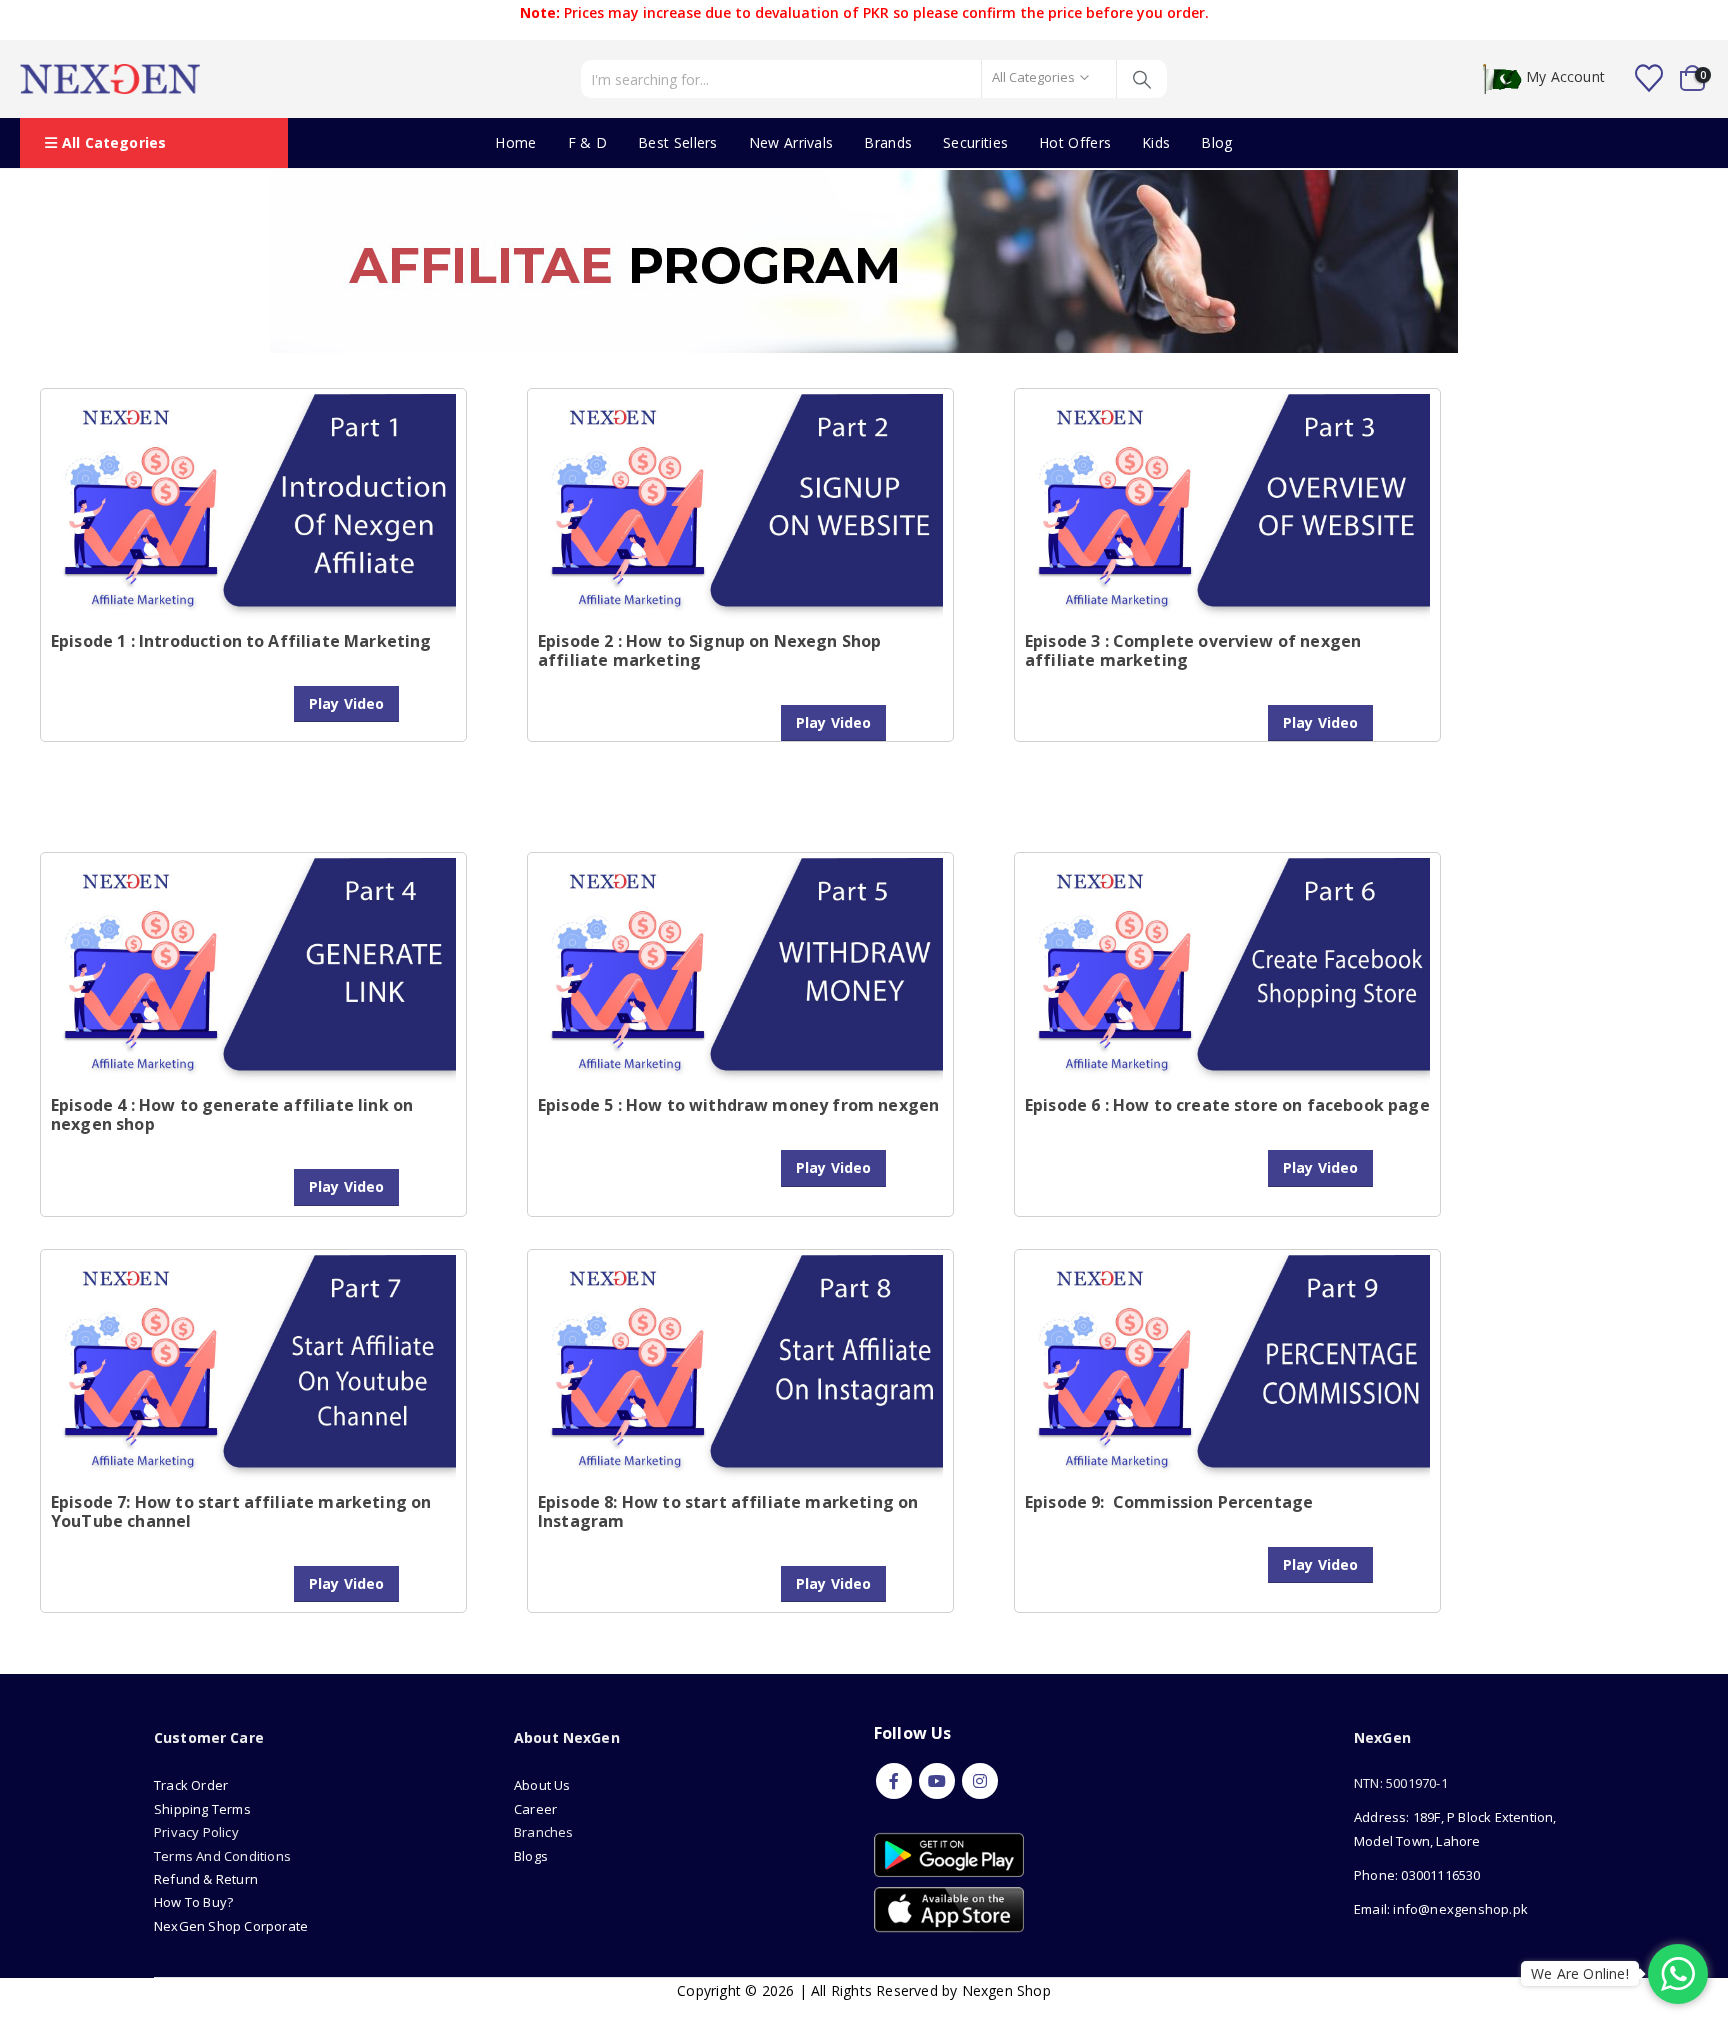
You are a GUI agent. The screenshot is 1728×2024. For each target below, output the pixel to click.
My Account (1565, 77)
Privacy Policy (196, 1832)
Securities (975, 142)
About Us (544, 1785)
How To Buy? (193, 1902)
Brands (888, 142)
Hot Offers (1075, 142)
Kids (1156, 142)
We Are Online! (1580, 1973)
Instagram (980, 1781)
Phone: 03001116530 (1417, 1875)
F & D (588, 142)
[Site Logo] (110, 79)
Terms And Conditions (222, 1856)
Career (535, 1809)
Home (515, 142)
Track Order (191, 1785)
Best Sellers (678, 142)
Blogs (531, 1856)
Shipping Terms (202, 1809)
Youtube (937, 1781)
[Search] (1142, 79)
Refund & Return (206, 1879)
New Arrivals (791, 142)
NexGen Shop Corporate (231, 1926)
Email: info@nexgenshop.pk (1441, 1909)
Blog (1216, 142)
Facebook (894, 1781)
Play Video (346, 703)
